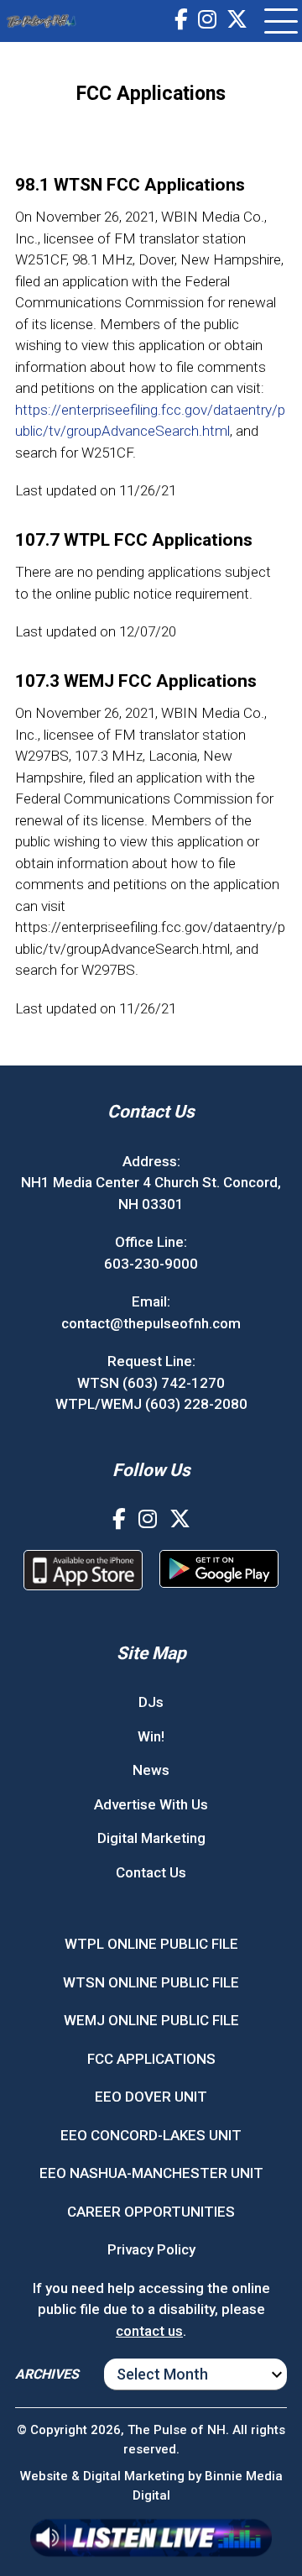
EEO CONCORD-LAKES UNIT (151, 2135)
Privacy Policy (151, 2249)
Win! (151, 1736)
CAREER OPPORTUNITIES (151, 2212)
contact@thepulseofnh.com (151, 1323)
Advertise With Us (151, 1804)
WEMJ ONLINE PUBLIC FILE (151, 2020)
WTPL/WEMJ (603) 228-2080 (151, 1404)
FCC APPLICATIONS (151, 2059)
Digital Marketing (151, 1838)
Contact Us (151, 1872)
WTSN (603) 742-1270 (151, 1383)
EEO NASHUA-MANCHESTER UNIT (151, 2173)
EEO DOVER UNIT (151, 2097)
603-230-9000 (151, 1264)
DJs (151, 1702)
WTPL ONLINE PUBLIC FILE (151, 1944)
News (151, 1770)
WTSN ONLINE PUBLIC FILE (151, 1982)
